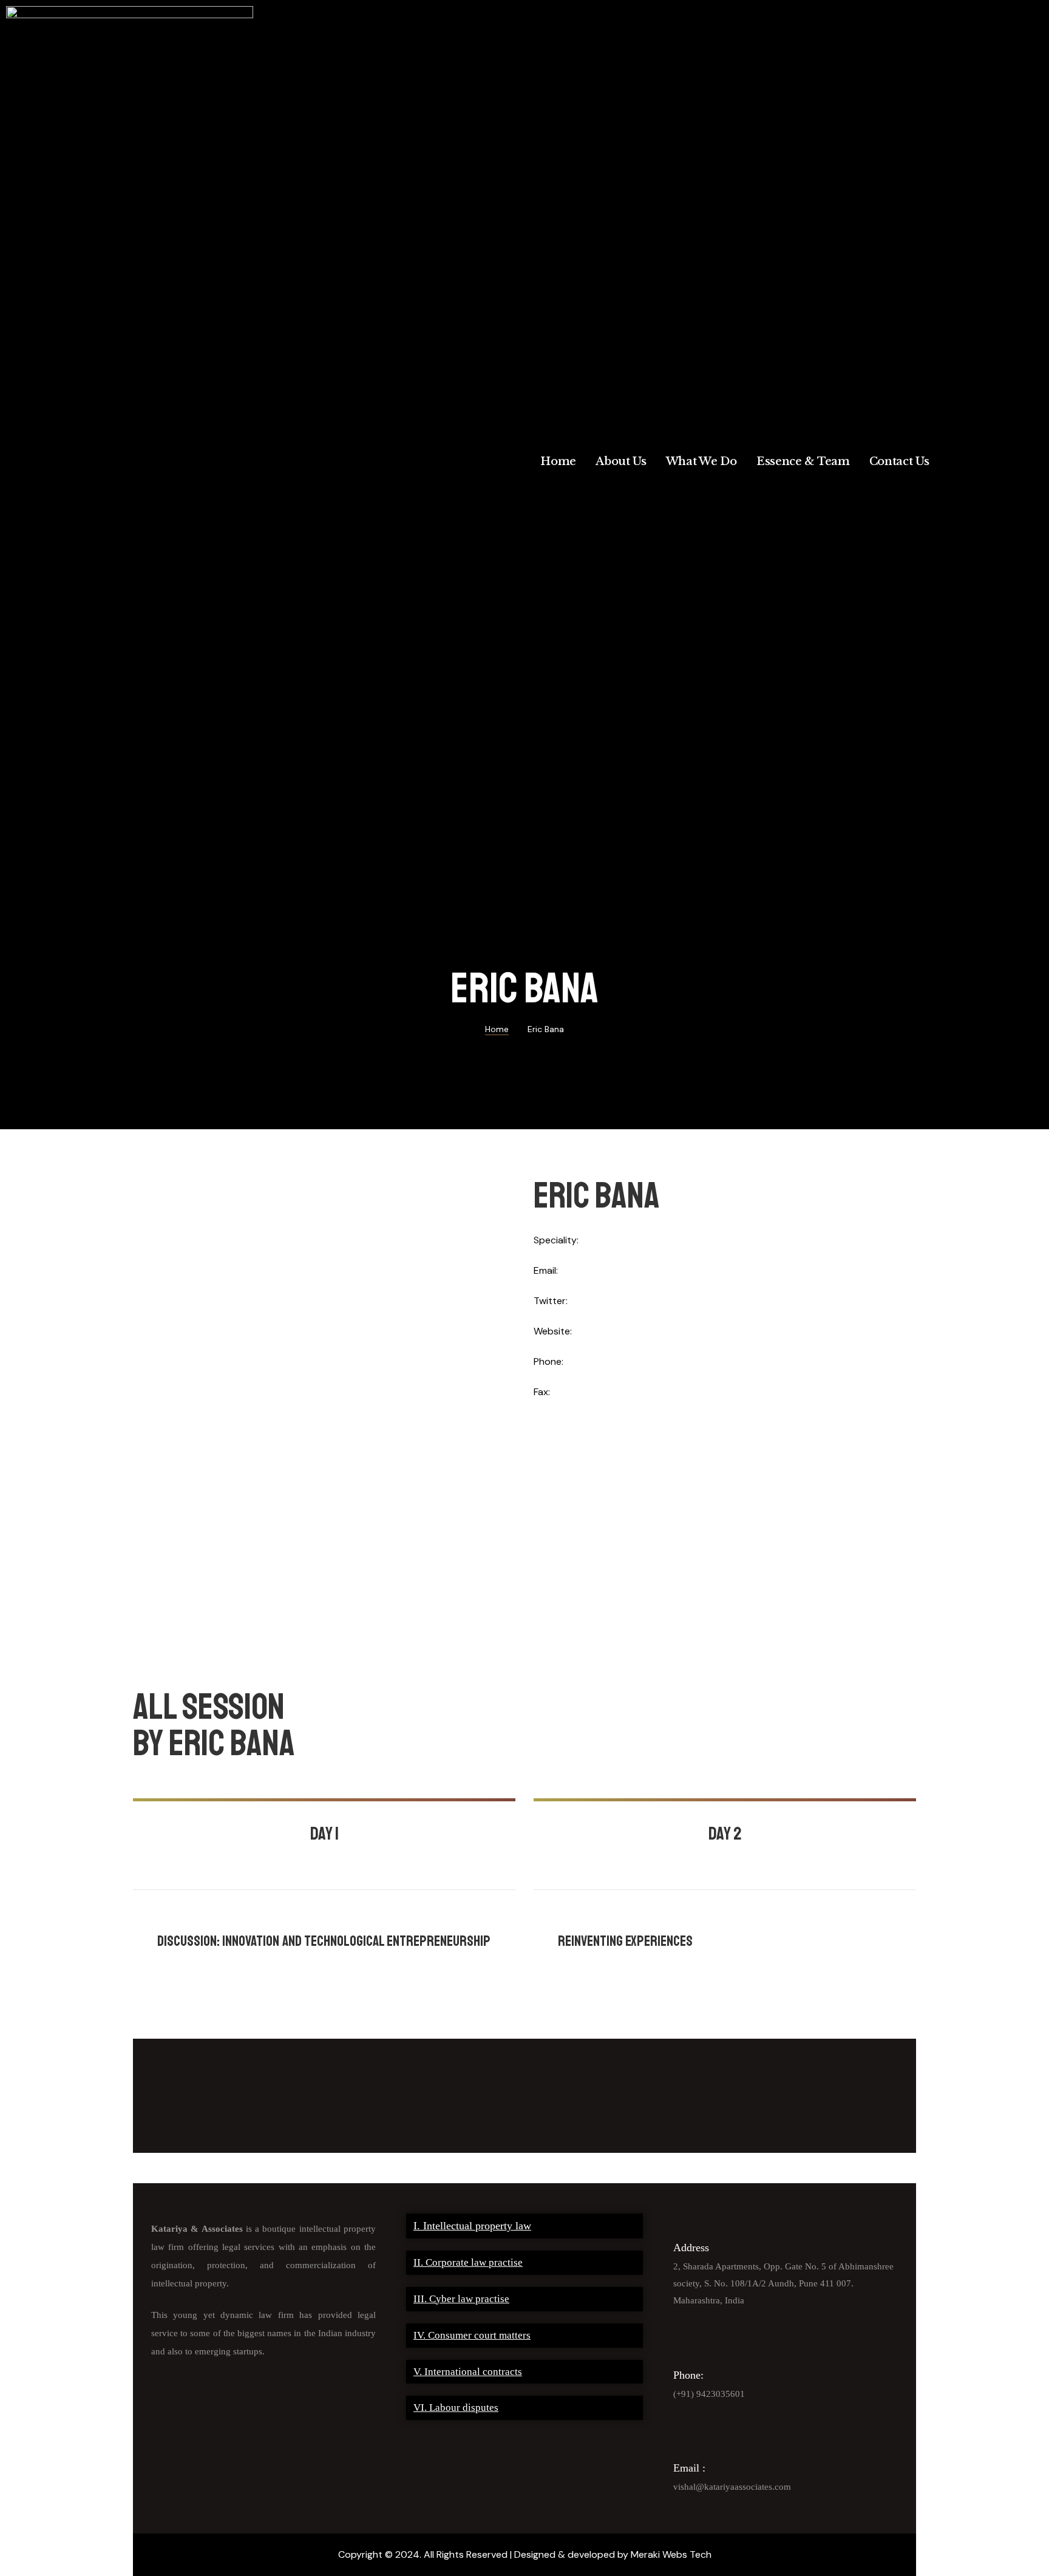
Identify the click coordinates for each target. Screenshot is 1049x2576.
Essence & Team (803, 461)
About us (621, 461)
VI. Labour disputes (456, 2408)
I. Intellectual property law (472, 2226)
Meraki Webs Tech (671, 2554)
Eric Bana (280, 1917)
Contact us (899, 461)
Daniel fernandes (742, 1917)
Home (558, 461)
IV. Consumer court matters (472, 2335)
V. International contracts (468, 2372)
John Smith (329, 1917)
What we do (701, 461)
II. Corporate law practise (468, 2262)
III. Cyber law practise (461, 2299)
